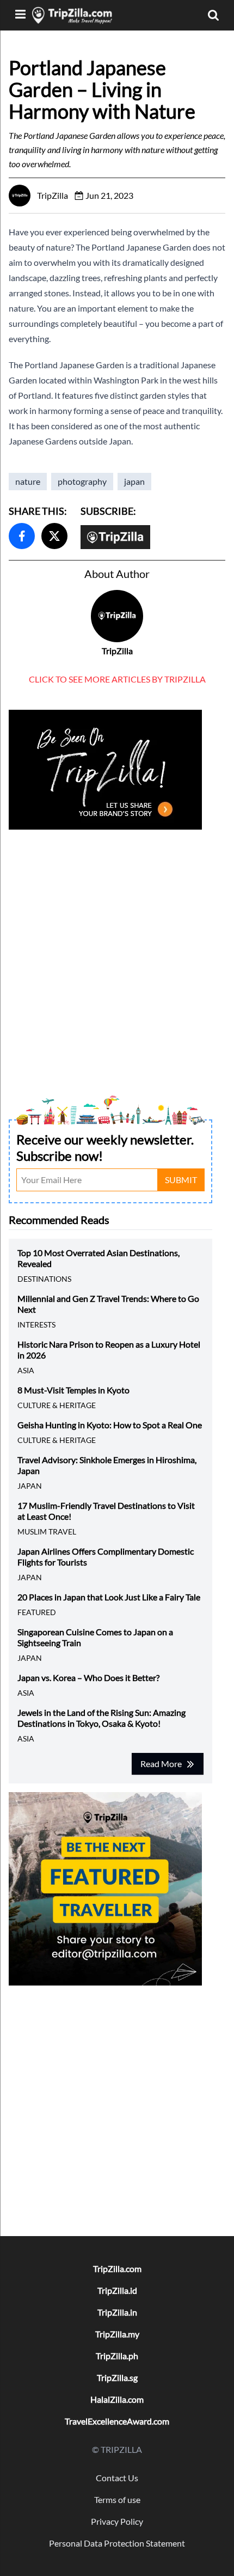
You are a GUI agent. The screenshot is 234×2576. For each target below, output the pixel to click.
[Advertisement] (117, 950)
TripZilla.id (117, 2290)
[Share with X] (54, 536)
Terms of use (117, 2499)
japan (134, 481)
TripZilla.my (117, 2334)
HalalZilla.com (117, 2399)
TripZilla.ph (117, 2356)
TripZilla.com (117, 2269)
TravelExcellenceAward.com (117, 2421)
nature (28, 481)
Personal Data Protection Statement (117, 2543)
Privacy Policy (117, 2521)
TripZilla (117, 651)
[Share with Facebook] (22, 536)
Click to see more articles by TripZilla (117, 679)
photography (82, 481)
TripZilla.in (117, 2312)
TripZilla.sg (117, 2377)
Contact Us (117, 2478)
